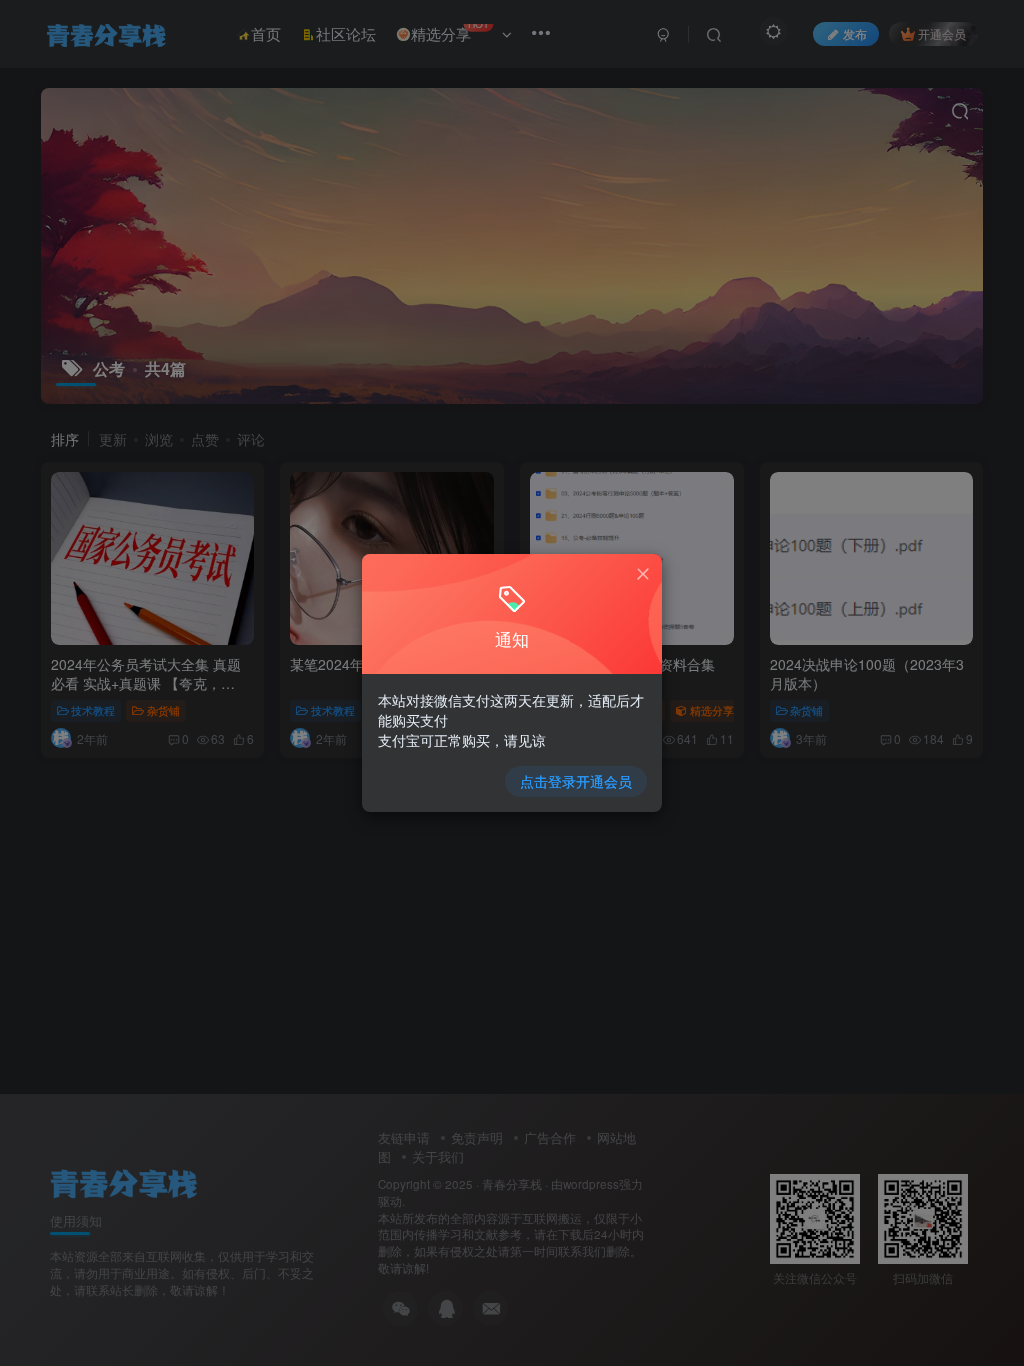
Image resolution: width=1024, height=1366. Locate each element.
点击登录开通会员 (576, 781)
